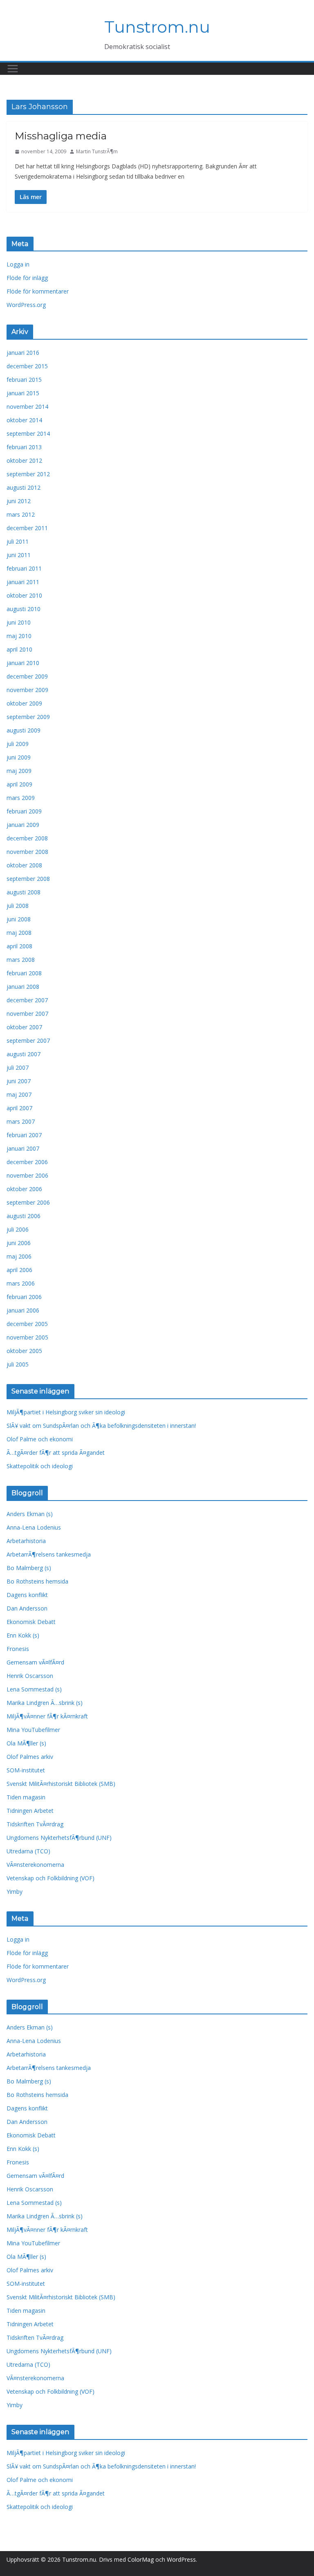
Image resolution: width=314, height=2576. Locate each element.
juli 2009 (18, 744)
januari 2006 (23, 1310)
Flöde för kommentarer (38, 291)
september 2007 (28, 1040)
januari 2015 (23, 393)
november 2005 (27, 1337)
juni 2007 (19, 1081)
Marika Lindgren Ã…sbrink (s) (45, 1703)
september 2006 (28, 1202)
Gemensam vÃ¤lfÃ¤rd (35, 1662)
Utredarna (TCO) (28, 1851)
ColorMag (141, 2559)
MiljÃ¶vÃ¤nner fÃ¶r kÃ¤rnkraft (47, 1716)
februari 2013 (24, 447)
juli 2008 (18, 906)
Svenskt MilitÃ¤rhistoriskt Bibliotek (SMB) (61, 1784)
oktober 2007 (24, 1027)
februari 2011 (24, 568)
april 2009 (19, 784)
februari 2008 (24, 973)
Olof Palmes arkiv (30, 1757)
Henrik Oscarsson (30, 1676)
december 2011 (27, 528)
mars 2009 (21, 798)
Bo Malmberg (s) (29, 1568)
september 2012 (28, 474)
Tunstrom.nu (157, 27)
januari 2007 (23, 1148)
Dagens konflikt (27, 1595)
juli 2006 (18, 1229)
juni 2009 (19, 757)
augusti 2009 (24, 730)
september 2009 (28, 717)
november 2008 (27, 852)
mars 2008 (21, 960)
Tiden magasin (26, 1797)
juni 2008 (19, 919)
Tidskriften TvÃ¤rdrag (35, 1824)
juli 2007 (18, 1067)
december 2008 (27, 838)
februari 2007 (24, 1135)
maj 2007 (19, 1094)
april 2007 (19, 1108)
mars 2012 (21, 514)
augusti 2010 (24, 609)
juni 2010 (19, 622)
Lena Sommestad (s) (34, 1689)
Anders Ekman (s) (30, 1514)
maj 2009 (19, 771)
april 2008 (19, 946)
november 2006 (27, 1175)
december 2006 (27, 1162)
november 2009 (27, 690)
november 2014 (27, 407)
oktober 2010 (24, 595)
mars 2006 (21, 1283)
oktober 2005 (24, 1351)
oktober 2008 (24, 865)
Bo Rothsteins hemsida (37, 1581)
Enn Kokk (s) (23, 1635)
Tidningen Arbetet (30, 1811)
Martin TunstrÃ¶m (97, 151)
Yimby (15, 1892)
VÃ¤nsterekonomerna (35, 1865)
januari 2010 (23, 663)
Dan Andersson (27, 1608)
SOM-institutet (26, 1770)
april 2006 (19, 1270)
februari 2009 (24, 811)
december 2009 (27, 676)
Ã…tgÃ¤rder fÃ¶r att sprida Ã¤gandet (56, 1453)
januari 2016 (23, 353)
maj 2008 (19, 933)
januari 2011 (23, 582)
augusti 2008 (24, 892)
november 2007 (27, 1014)
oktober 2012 (24, 460)
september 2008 (28, 879)
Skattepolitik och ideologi (40, 1466)
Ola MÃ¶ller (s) (26, 1743)
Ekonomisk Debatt (31, 1622)
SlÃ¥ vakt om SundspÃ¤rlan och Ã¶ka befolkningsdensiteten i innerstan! (101, 1426)
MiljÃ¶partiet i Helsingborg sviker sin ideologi (66, 1412)
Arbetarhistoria (26, 1541)
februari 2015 (24, 380)
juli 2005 (18, 1364)
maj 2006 (19, 1256)
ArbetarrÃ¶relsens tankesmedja (49, 1554)
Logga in (18, 264)
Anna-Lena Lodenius (34, 1527)
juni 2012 (19, 501)
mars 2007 (21, 1121)
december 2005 (27, 1324)
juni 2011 (19, 555)
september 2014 (28, 433)
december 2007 (27, 1000)
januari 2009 (23, 825)
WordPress (181, 2559)
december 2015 (27, 366)
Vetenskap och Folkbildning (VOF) (50, 1878)
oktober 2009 (24, 703)
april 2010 (19, 649)
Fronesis (18, 1649)
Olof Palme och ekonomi (40, 1439)
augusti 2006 (24, 1216)
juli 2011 (18, 541)
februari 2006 (24, 1297)
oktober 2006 (24, 1189)
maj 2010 (19, 636)
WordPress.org (26, 305)
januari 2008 (23, 987)
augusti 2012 (24, 487)
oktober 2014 (24, 420)
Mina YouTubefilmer (33, 1730)
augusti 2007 (24, 1054)
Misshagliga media (61, 136)
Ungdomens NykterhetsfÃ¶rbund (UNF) (59, 1838)
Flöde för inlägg (27, 278)
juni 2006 (19, 1243)
